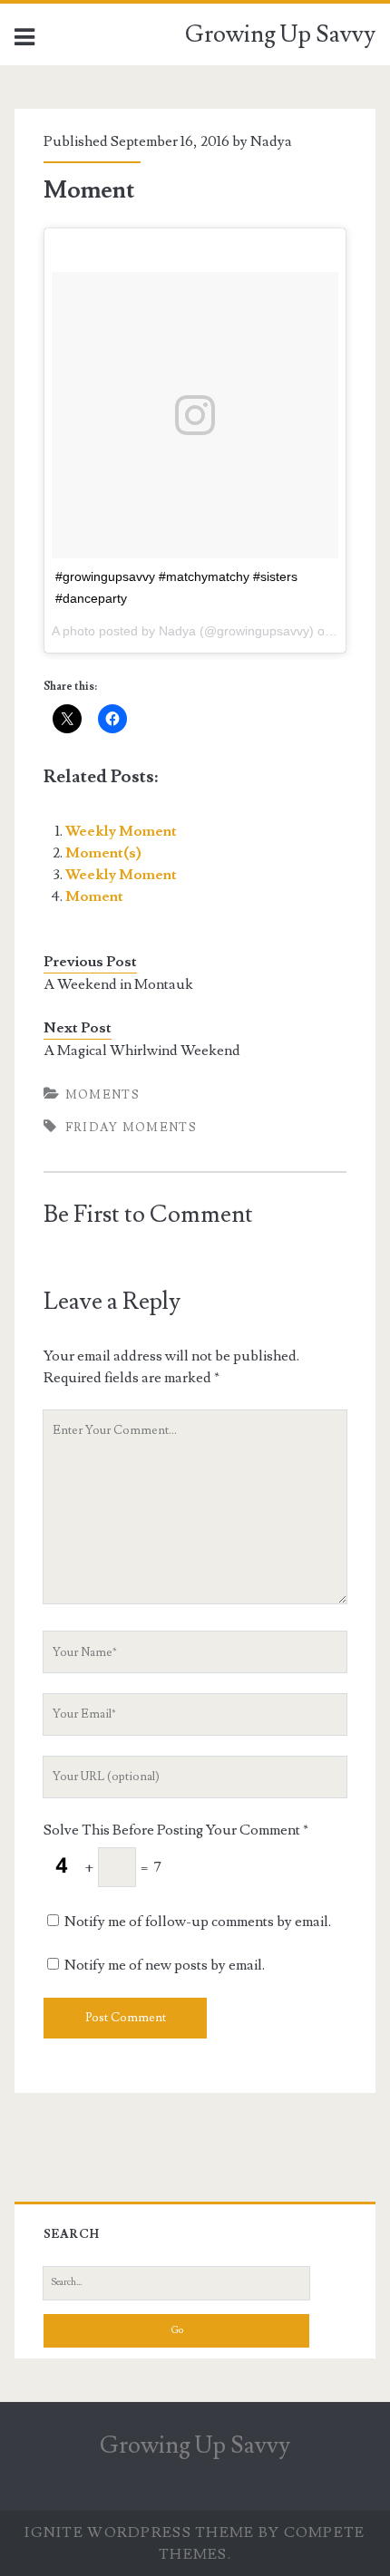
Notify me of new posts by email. (165, 1965)
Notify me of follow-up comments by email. (198, 1922)
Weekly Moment (121, 831)
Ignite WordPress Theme (139, 2532)
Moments (102, 1095)
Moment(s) (103, 853)
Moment (94, 896)
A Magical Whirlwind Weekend (142, 1051)
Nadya (271, 141)
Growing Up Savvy (280, 34)
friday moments (131, 1128)
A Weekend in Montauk (118, 984)
